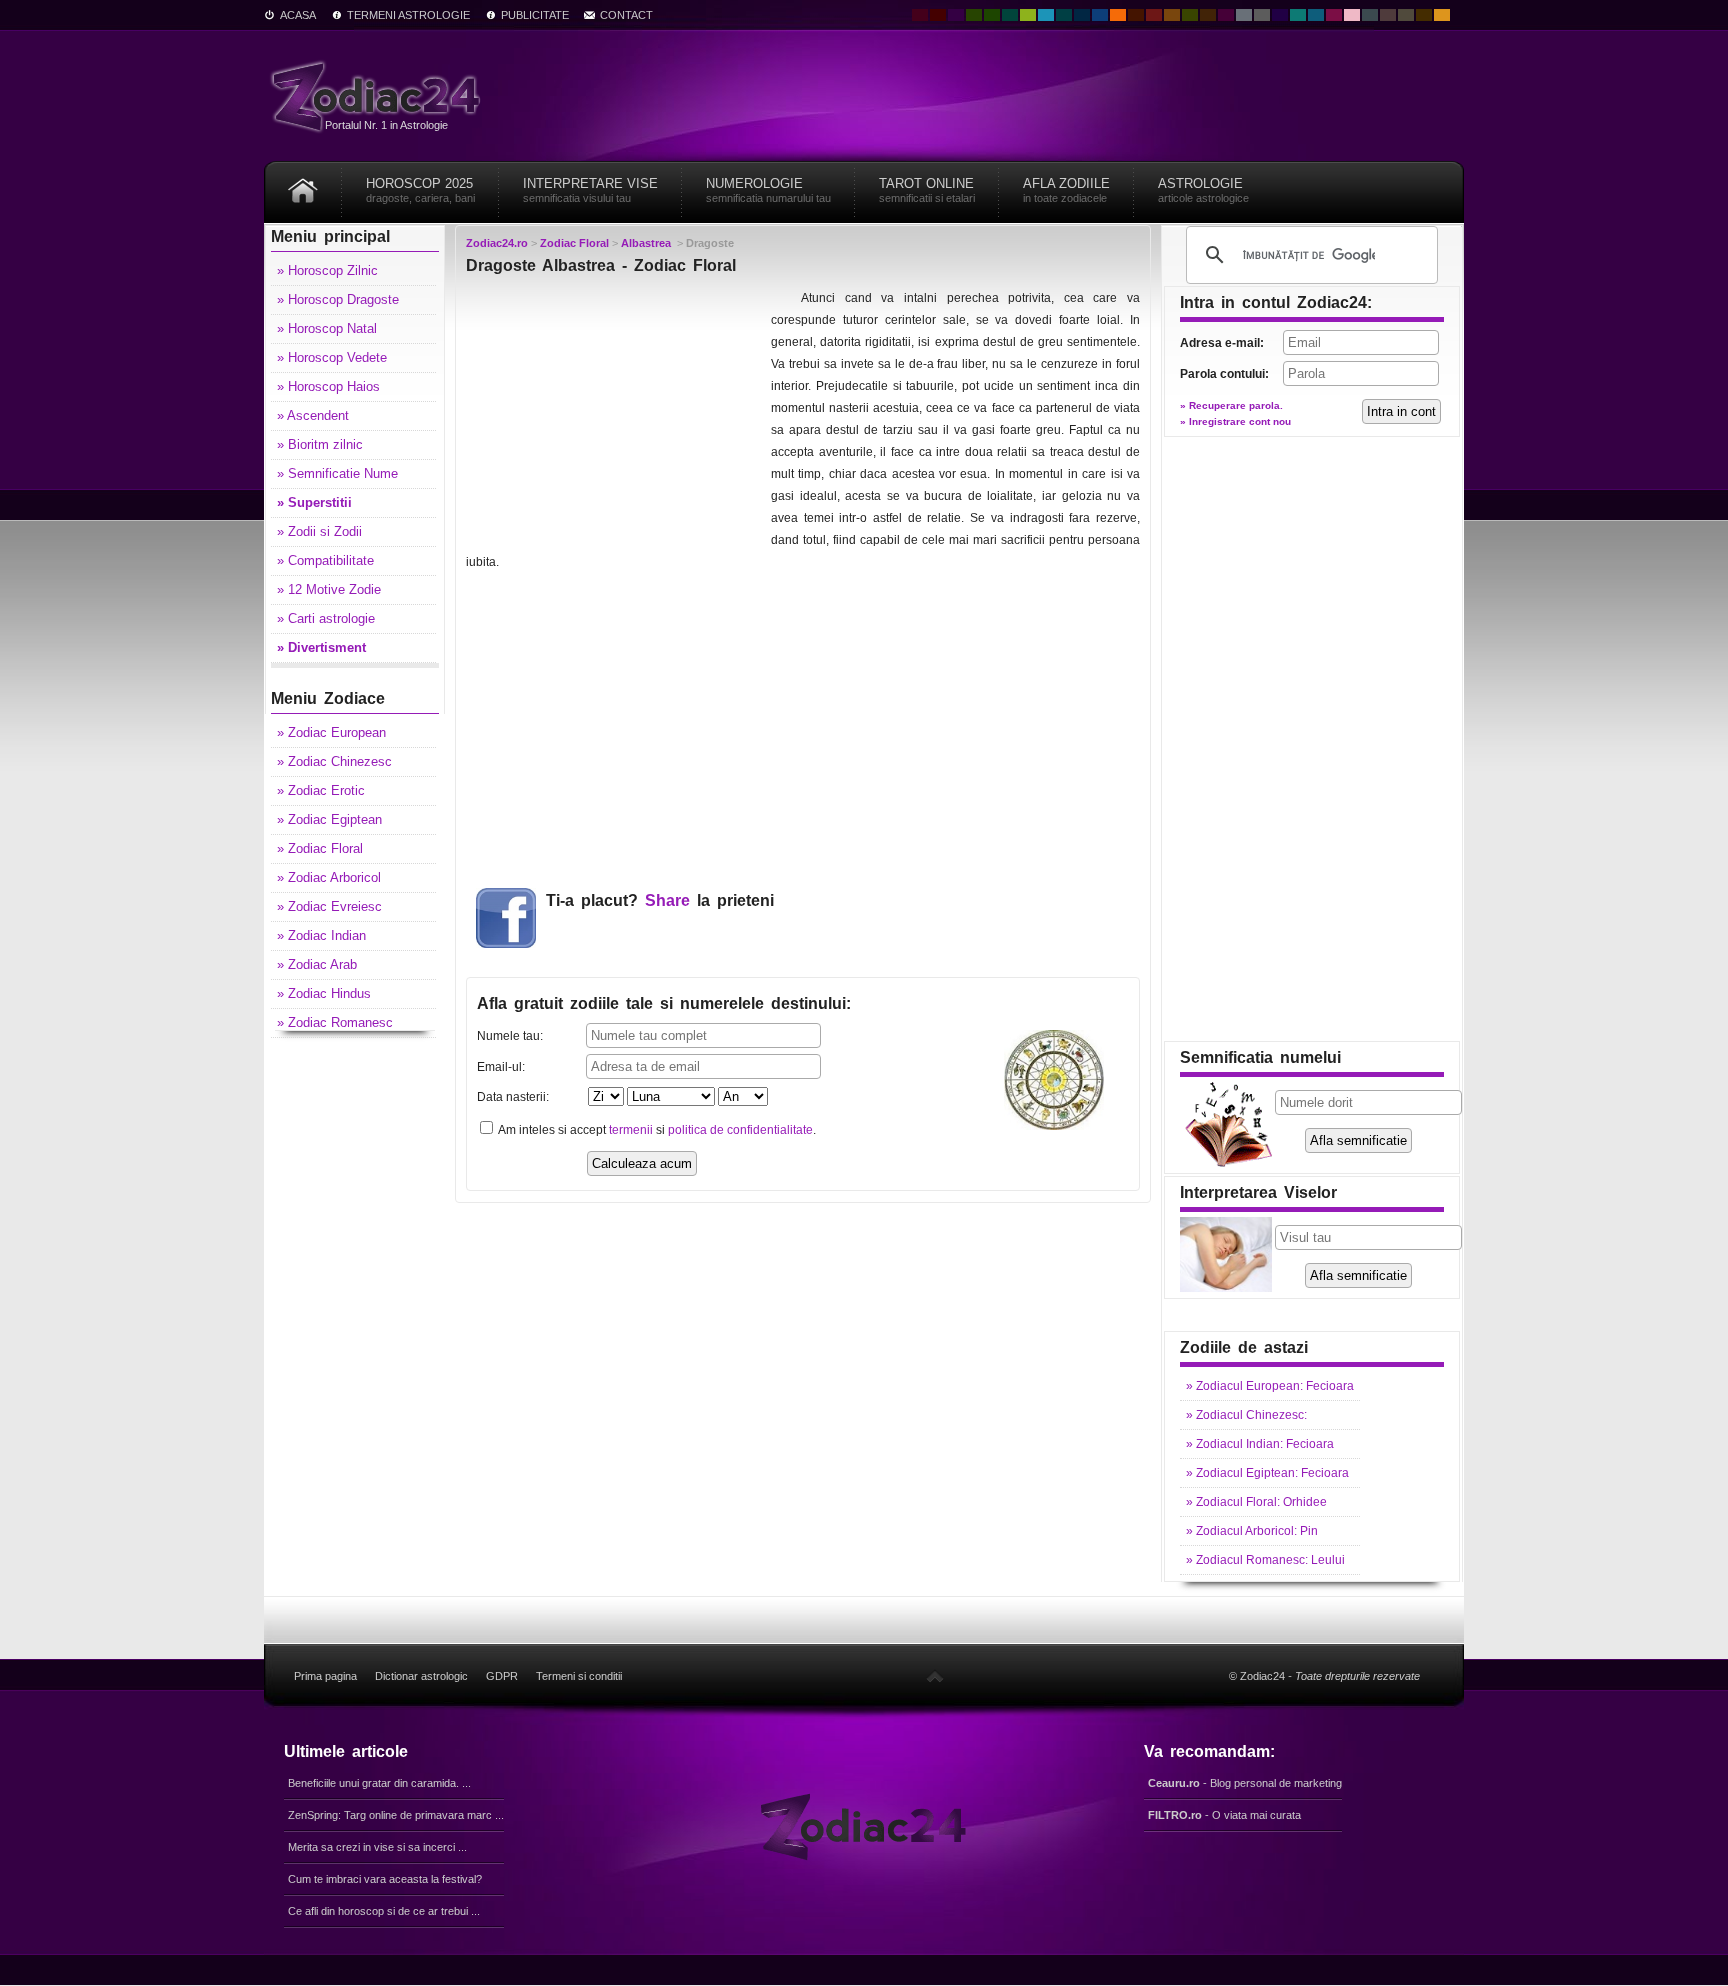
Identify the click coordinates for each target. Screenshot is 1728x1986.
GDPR (502, 1676)
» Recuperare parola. (1231, 405)
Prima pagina (325, 1676)
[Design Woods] (992, 15)
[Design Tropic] (1010, 15)
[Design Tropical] (1064, 15)
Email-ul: (501, 1067)
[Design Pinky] (1334, 15)
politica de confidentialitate (740, 1130)
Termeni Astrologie (408, 15)
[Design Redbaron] (938, 15)
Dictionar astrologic (421, 1676)
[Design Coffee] (1208, 15)
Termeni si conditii (579, 1676)
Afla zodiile (1066, 190)
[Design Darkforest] (974, 15)
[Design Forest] (1190, 15)
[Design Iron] (1370, 15)
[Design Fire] (1118, 15)
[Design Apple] (1028, 15)
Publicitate (535, 15)
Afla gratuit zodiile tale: (664, 1003)
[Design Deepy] (1100, 15)
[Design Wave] (1298, 15)
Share (667, 900)
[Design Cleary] (1316, 15)
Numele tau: (510, 1036)
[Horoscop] (303, 183)
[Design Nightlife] (1280, 15)
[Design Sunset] (1172, 15)
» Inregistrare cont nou (1235, 421)
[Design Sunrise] (1442, 15)
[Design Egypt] (1388, 15)
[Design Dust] (1406, 15)
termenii (631, 1130)
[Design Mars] (1136, 15)
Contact (626, 15)
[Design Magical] (956, 15)
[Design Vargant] (1154, 15)
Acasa (298, 15)
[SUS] (935, 1676)
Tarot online (927, 190)
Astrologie (1203, 190)
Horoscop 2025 (420, 190)
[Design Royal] (1082, 15)
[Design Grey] (1262, 15)
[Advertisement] (616, 412)
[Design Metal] (1244, 15)
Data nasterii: (513, 1097)
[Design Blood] (920, 15)
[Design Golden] (1424, 15)
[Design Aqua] (1046, 15)
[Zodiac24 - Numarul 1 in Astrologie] (379, 95)
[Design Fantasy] (1226, 15)
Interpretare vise (590, 190)
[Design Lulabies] (1352, 15)
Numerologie (768, 190)
